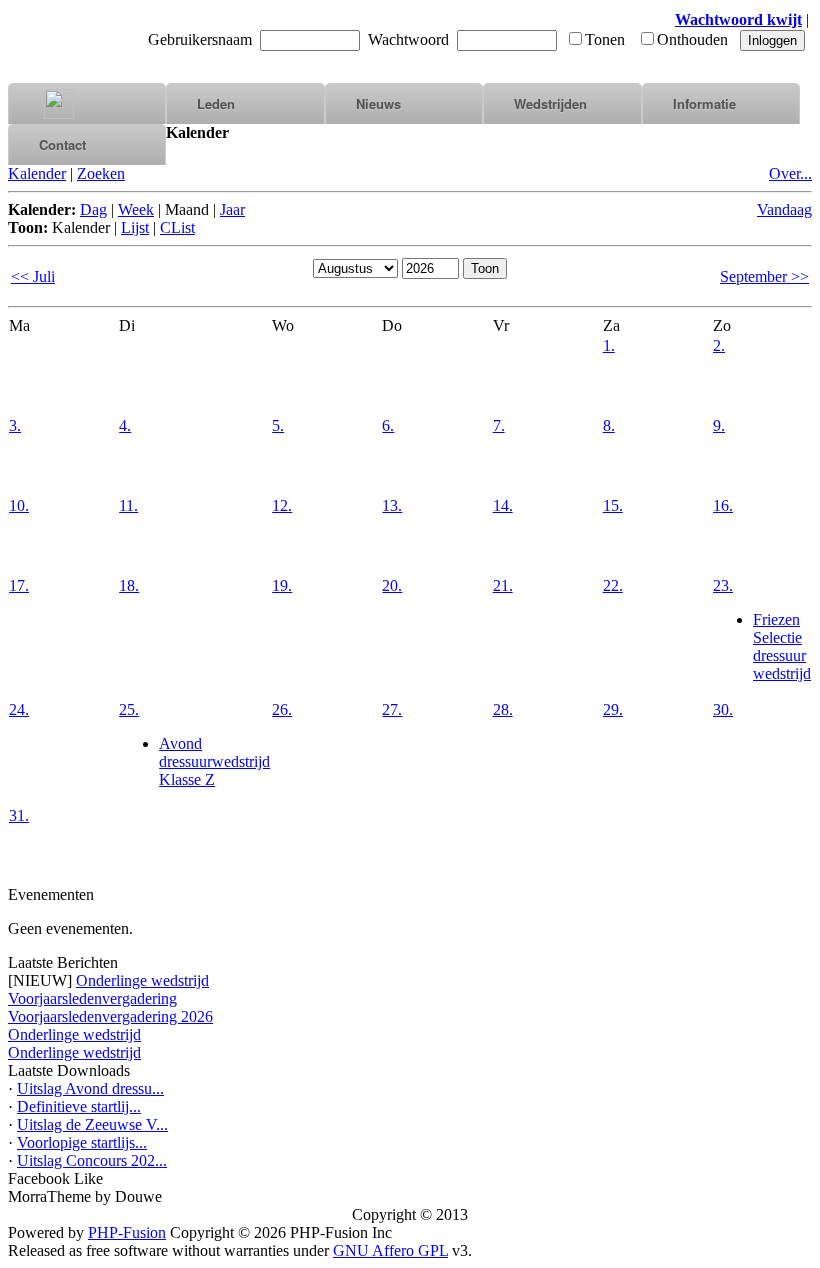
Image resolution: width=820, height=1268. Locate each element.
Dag (93, 209)
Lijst (135, 227)
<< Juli (33, 276)
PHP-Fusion (127, 1232)
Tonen (605, 39)
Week (136, 209)
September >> (764, 276)
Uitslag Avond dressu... (90, 1088)
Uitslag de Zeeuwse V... (92, 1124)
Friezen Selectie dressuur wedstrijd (782, 646)
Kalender (37, 173)
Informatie (704, 103)
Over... (790, 173)
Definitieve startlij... (79, 1106)
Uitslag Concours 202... (92, 1160)
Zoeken (101, 173)
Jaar (232, 209)
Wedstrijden (550, 103)
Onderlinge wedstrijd (142, 980)
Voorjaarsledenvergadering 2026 (110, 1016)
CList (177, 227)
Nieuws (378, 103)
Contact (62, 144)
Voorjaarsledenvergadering (92, 998)
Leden (216, 103)
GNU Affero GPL (390, 1250)
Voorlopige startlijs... (82, 1142)
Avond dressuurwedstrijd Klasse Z (214, 761)
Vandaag (784, 209)
